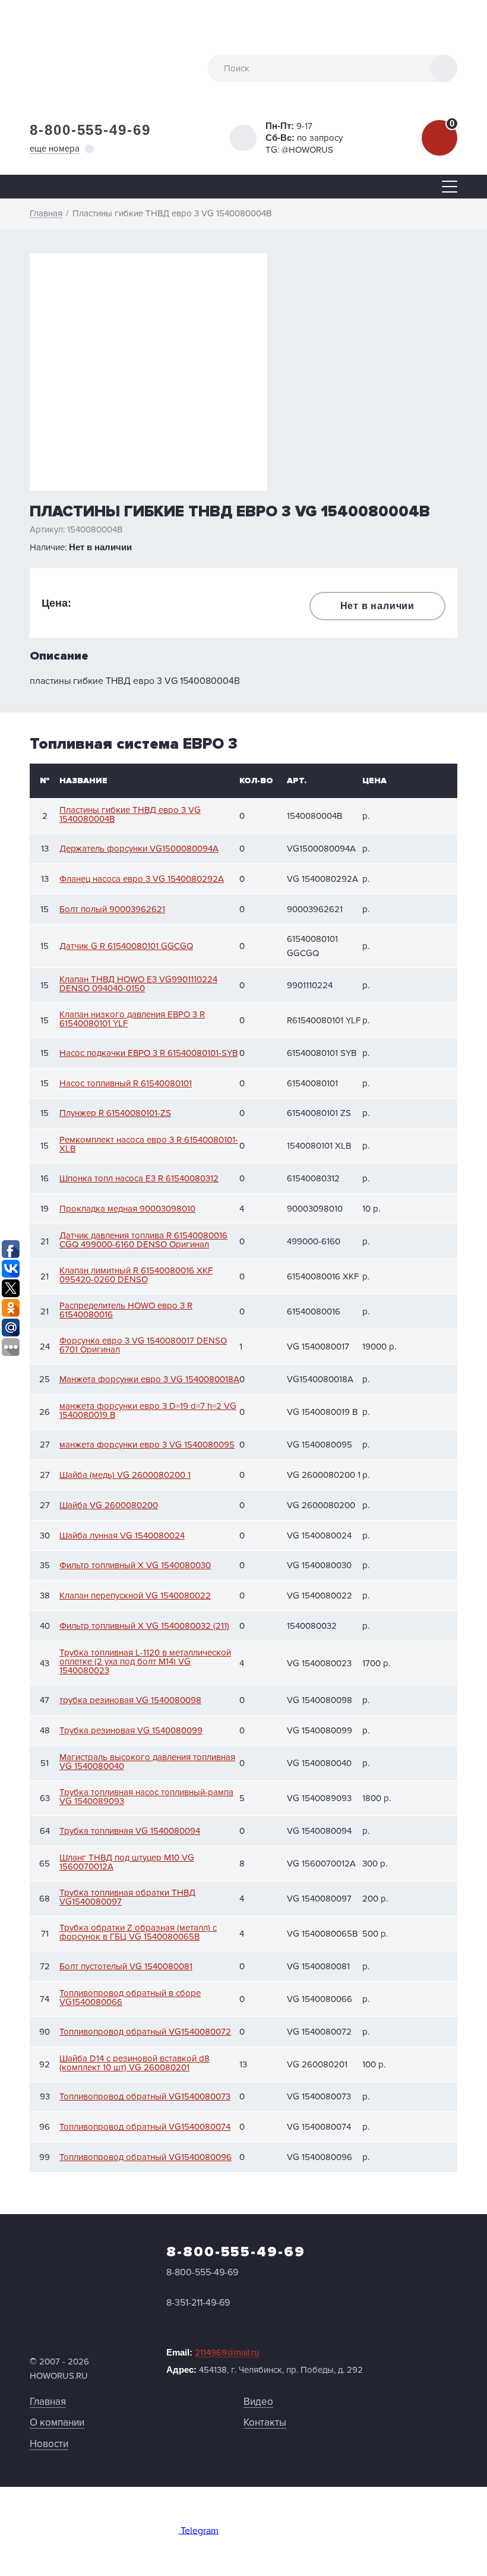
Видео (258, 2402)
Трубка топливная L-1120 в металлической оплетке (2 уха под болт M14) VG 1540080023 (145, 1662)
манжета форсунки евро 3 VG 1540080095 (147, 1445)
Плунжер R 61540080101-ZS (115, 1113)
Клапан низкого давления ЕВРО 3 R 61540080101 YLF (132, 1019)
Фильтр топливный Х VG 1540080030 (135, 1566)
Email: (213, 2353)
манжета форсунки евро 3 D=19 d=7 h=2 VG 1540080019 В (148, 1411)
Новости (49, 2444)
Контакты (265, 2422)
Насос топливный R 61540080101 (126, 1084)
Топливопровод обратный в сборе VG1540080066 (130, 1998)
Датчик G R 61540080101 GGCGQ (126, 946)
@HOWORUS (307, 150)
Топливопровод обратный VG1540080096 (146, 2157)
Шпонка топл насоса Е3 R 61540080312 (139, 1179)
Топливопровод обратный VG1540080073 (145, 2097)
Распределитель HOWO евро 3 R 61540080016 (126, 1310)
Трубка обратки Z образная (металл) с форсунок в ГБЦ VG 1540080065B (138, 1932)
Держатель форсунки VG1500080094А (139, 849)
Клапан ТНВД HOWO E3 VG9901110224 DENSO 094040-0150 (138, 984)
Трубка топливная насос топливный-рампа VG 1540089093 (146, 1797)
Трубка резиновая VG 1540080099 (131, 1731)
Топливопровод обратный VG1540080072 (145, 2032)
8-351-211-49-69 (198, 2303)
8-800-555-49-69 (90, 130)
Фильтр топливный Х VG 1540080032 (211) (144, 1626)
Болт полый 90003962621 (112, 909)
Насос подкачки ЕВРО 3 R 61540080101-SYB (148, 1053)
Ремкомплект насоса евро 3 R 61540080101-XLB (149, 1144)
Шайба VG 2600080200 (109, 1505)
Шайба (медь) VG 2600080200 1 (125, 1475)
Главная (48, 2402)
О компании (57, 2422)
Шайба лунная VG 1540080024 (122, 1536)
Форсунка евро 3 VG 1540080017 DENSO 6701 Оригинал (143, 1345)
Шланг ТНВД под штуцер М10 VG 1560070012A (127, 1862)
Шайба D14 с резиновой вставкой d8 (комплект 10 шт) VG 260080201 (135, 2063)
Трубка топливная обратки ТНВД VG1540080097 (127, 1897)
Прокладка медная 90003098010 (127, 1209)
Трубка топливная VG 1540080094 (130, 1831)
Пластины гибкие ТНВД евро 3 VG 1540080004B (130, 815)
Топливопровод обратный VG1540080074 (145, 2127)
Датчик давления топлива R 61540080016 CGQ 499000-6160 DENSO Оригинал (143, 1240)
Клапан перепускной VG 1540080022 (135, 1596)
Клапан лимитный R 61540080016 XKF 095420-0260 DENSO (136, 1275)
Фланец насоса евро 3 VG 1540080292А (142, 879)
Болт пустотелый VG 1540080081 (126, 1967)
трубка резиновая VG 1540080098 (130, 1700)
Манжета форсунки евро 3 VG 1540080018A (149, 1380)
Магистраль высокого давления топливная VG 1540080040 (147, 1762)
